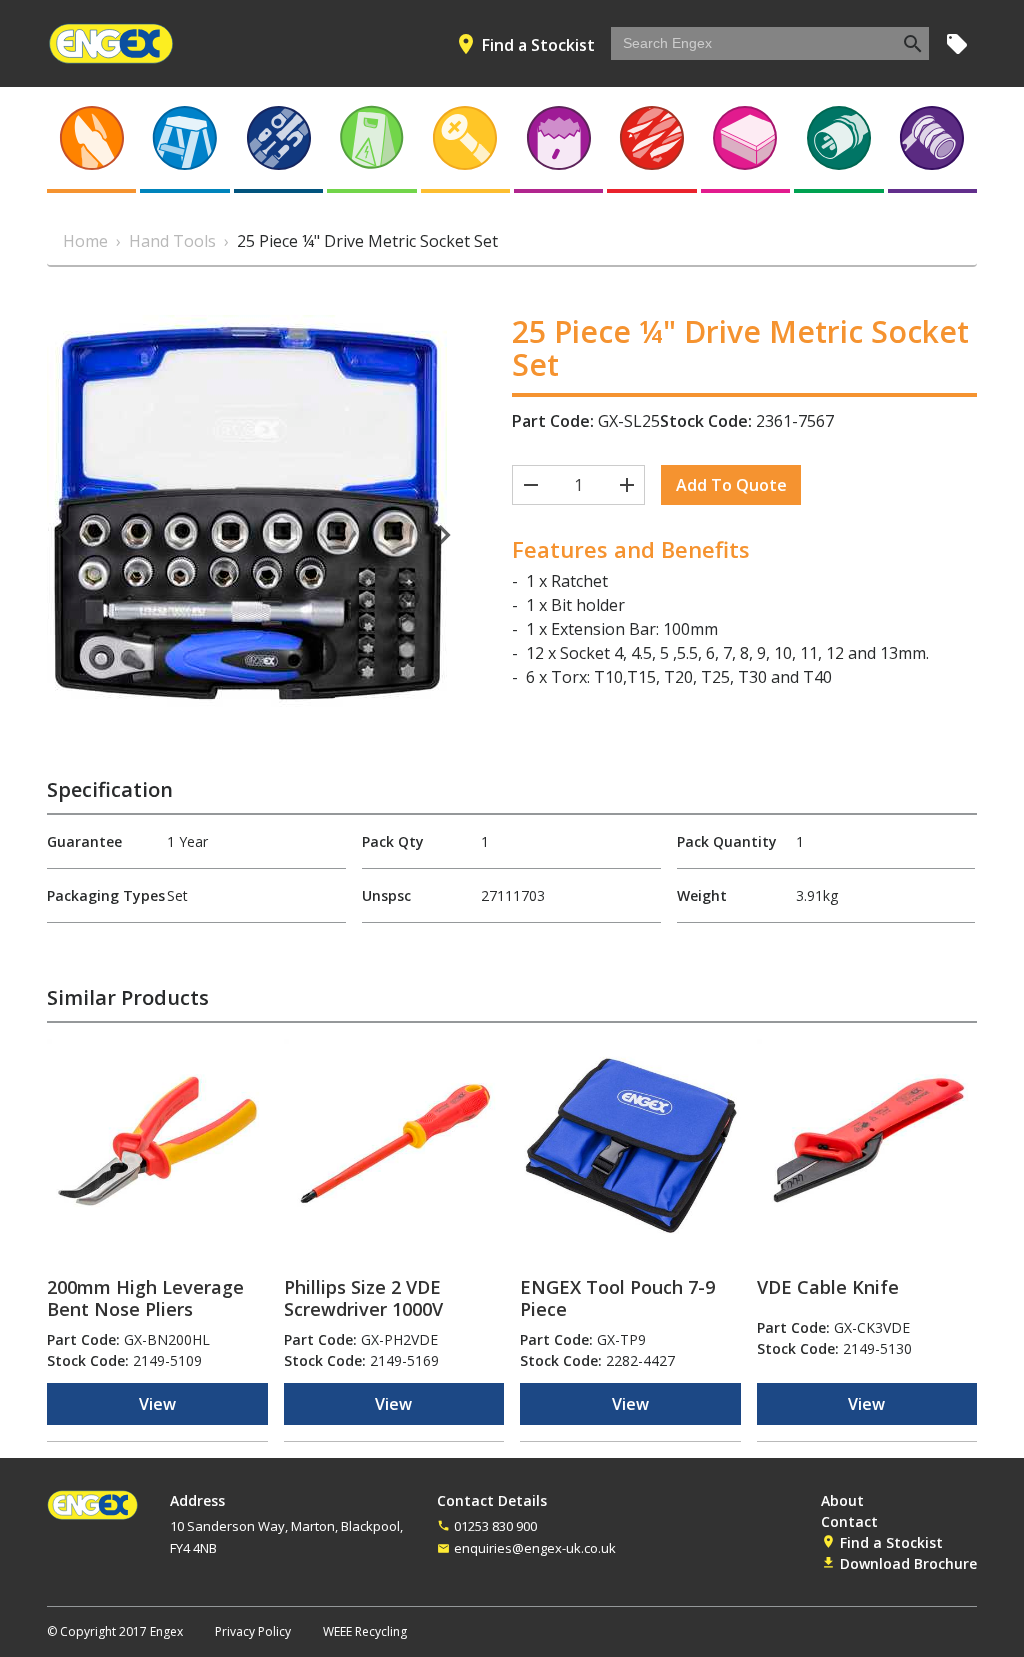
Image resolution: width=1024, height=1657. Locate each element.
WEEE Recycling (365, 1631)
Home (85, 241)
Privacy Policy (253, 1631)
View (157, 1404)
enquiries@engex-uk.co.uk (535, 1548)
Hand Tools (172, 241)
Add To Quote (731, 485)
